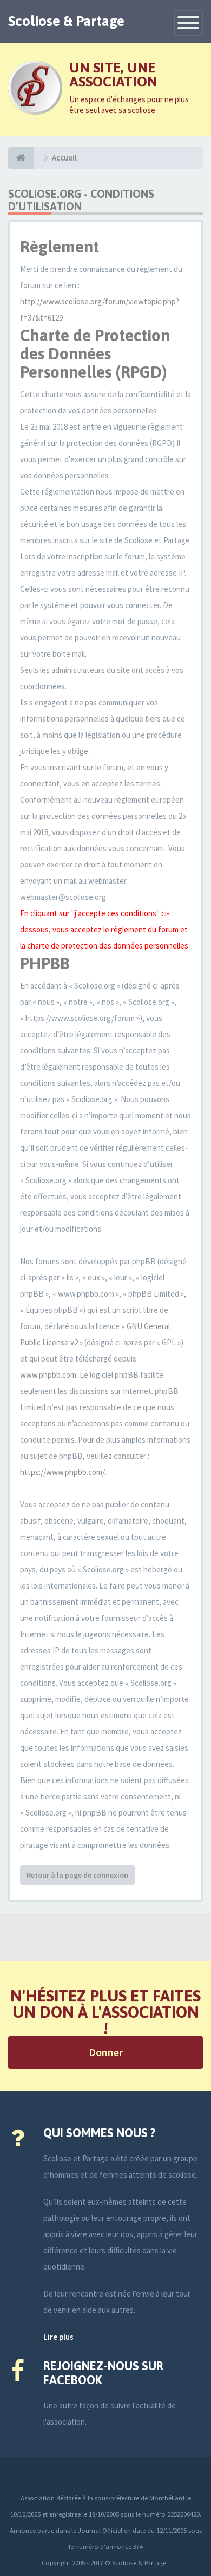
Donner (106, 2052)
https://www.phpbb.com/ (62, 1472)
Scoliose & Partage (66, 21)
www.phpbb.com (48, 1375)
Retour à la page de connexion (77, 1875)
